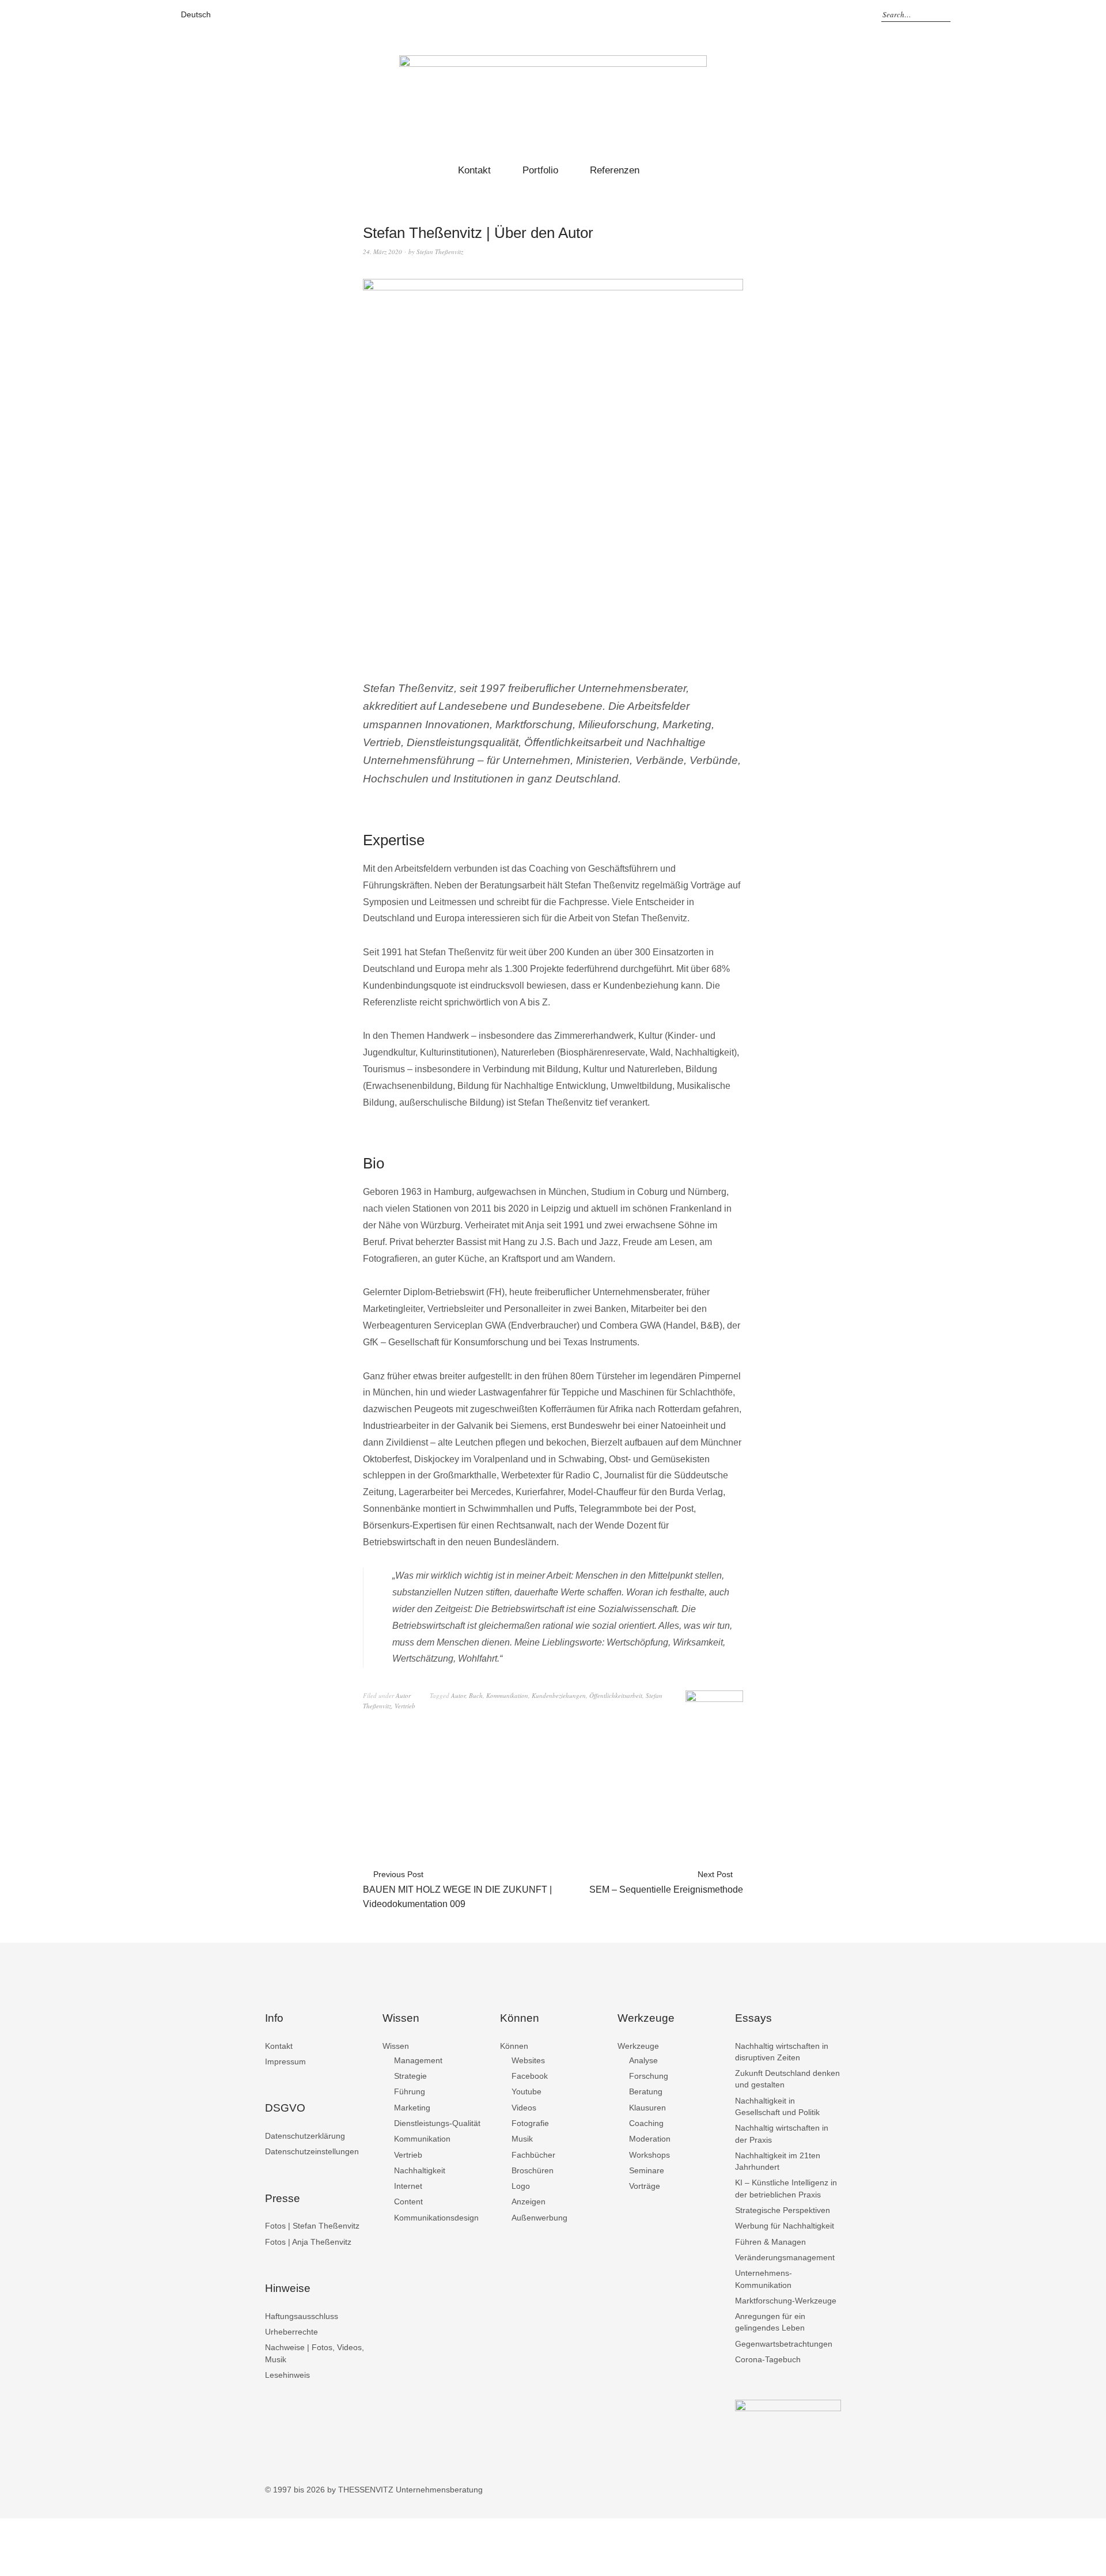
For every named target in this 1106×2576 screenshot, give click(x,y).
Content (408, 2201)
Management (418, 2060)
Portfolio (540, 170)
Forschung (649, 2076)
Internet (408, 2186)
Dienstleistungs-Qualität (437, 2123)
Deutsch (196, 14)
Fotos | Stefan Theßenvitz (312, 2226)
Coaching (646, 2123)
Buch (476, 1695)
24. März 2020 (382, 251)
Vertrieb (405, 1706)
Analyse (643, 2060)
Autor (403, 1695)
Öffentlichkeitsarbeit (616, 1695)
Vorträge (645, 2186)
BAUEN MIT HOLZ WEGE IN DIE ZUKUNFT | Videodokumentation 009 (457, 1889)
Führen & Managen (770, 2242)
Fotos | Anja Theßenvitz (308, 2242)
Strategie (410, 2076)
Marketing (412, 2108)
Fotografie (530, 2123)
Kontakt (474, 170)
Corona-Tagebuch (768, 2359)
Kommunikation (507, 1695)
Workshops (649, 2155)
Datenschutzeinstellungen (312, 2151)
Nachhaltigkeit (420, 2170)
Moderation (650, 2139)
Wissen (396, 2046)
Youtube (527, 2091)
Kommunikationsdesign (436, 2218)
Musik (522, 2139)
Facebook (530, 2076)
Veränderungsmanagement (785, 2257)
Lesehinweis (287, 2375)
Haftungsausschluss (302, 2316)
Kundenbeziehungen (559, 1695)
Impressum (285, 2061)
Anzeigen (529, 2201)
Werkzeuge (638, 2046)
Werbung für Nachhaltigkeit (785, 2226)
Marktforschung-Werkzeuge (786, 2301)
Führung (410, 2091)
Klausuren (647, 2108)
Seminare (647, 2170)
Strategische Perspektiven (783, 2210)
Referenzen (615, 170)
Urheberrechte (291, 2332)
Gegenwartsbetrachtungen (784, 2344)
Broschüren (533, 2170)
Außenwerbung (539, 2218)
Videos (524, 2108)
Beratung (646, 2091)
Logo (521, 2186)
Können (514, 2046)
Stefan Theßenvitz (440, 251)
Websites (528, 2060)
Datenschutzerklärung (305, 2136)
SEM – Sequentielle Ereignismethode (666, 1882)
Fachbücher (533, 2155)
